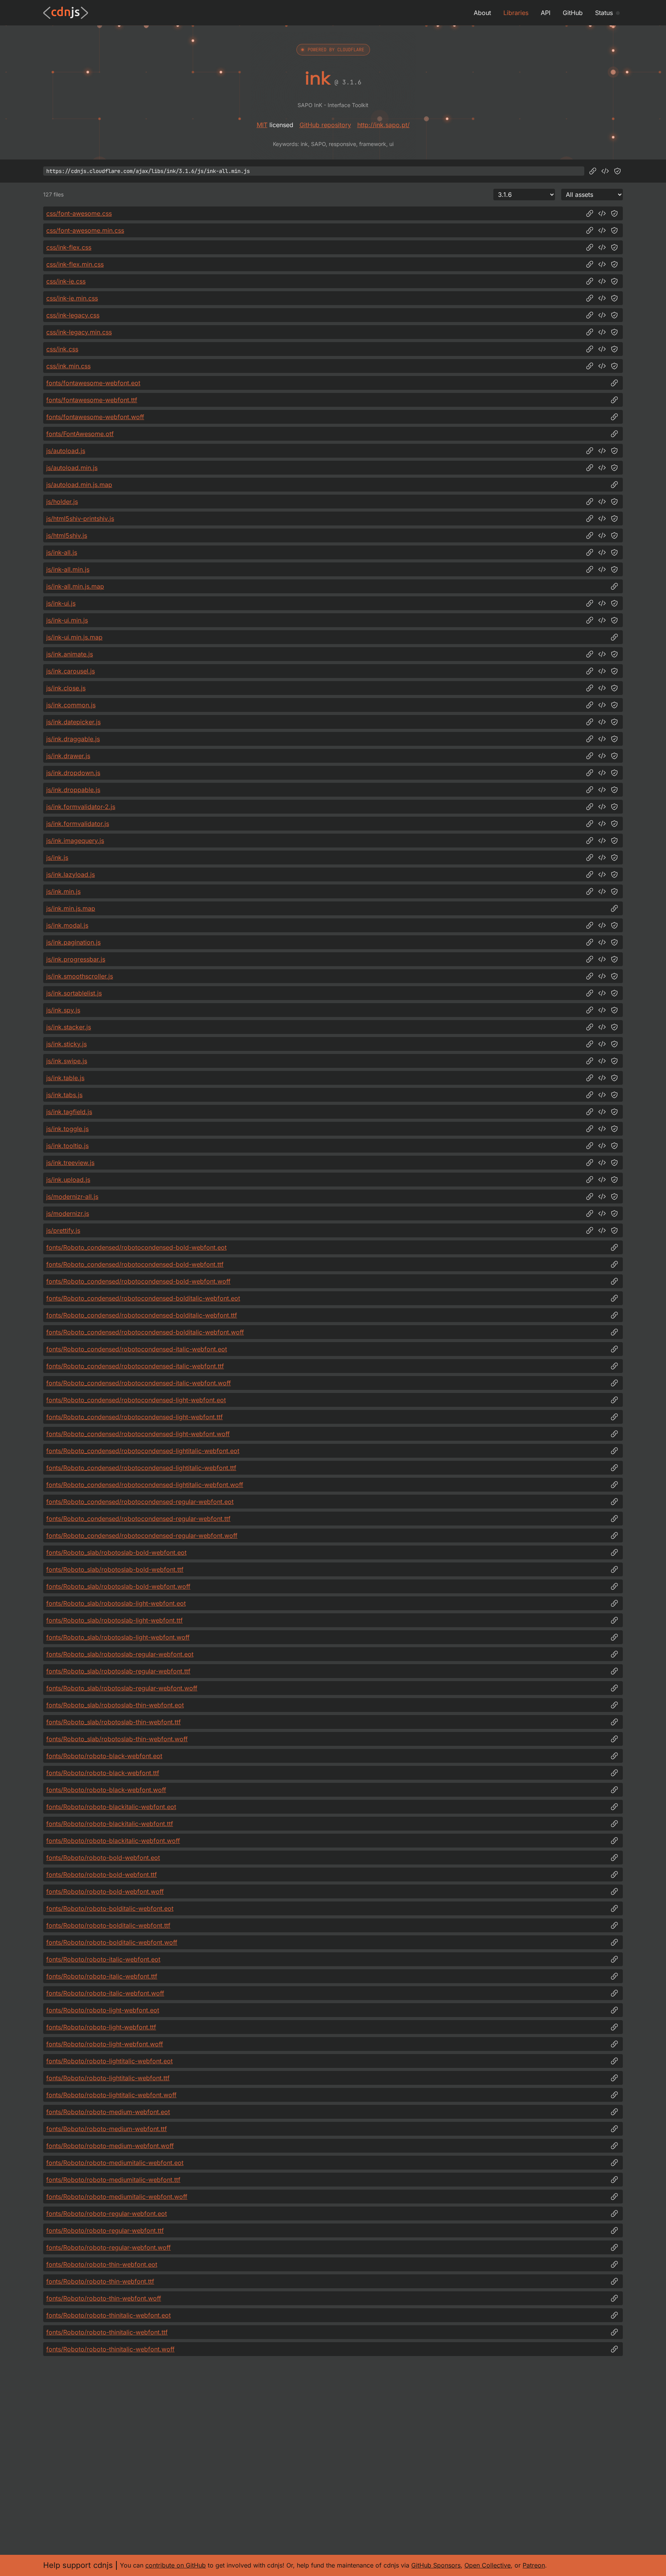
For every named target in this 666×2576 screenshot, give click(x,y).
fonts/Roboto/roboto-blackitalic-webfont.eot (111, 1807)
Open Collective (488, 2565)
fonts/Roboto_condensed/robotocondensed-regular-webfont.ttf (138, 1519)
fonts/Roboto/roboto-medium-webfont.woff (110, 2146)
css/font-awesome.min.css (85, 230)
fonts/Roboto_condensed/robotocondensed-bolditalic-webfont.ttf (142, 1315)
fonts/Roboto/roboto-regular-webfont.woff (108, 2247)
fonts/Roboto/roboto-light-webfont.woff (105, 2044)
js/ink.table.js (65, 1078)
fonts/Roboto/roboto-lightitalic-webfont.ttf (108, 2078)
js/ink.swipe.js (67, 1061)
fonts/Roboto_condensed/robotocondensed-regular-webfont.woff (142, 1536)
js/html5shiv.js (67, 535)
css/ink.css (62, 349)
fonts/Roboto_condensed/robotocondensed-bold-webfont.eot (136, 1247)
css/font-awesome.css (79, 213)
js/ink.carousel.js (71, 671)
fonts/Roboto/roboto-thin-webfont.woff (104, 2298)
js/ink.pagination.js (73, 942)
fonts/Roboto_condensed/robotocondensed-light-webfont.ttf (135, 1417)
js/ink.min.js (63, 891)
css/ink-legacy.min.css (79, 332)
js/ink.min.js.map (71, 908)
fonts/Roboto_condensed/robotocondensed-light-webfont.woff (138, 1434)
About (482, 13)
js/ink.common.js (71, 705)
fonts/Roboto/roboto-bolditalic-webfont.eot (110, 1908)
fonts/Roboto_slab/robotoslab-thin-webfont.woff (117, 1739)
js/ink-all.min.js (68, 569)
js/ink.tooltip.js (67, 1146)
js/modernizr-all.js (72, 1197)
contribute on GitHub (176, 2565)
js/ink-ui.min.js (67, 620)
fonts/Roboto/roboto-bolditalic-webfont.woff (112, 1942)
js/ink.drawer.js (68, 756)
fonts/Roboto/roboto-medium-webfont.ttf (107, 2129)
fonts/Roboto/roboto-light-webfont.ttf (101, 2027)
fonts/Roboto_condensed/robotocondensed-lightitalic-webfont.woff (145, 1485)
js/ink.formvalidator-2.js (81, 807)
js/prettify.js (63, 1230)
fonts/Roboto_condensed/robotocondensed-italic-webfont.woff (139, 1383)
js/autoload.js (66, 451)
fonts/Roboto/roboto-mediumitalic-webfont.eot (115, 2163)
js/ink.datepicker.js (73, 722)
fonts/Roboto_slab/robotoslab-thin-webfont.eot (115, 1705)
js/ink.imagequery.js (75, 841)
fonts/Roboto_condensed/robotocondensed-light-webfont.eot (136, 1400)
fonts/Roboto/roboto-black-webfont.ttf (103, 1773)
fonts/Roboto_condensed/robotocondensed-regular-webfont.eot (140, 1502)
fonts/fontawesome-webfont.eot (93, 383)
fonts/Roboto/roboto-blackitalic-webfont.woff (113, 1841)
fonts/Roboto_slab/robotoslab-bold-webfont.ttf (115, 1569)
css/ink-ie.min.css (72, 298)
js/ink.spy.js (63, 1010)
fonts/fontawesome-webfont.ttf (92, 400)
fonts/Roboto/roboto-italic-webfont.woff (105, 1993)
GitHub (573, 13)
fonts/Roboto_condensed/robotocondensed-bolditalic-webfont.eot (143, 1298)
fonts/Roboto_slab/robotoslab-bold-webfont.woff (118, 1586)
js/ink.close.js (66, 688)
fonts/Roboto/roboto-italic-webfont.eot (103, 1959)
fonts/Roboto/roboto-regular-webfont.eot (107, 2214)
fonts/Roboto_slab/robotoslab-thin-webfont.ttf (114, 1722)
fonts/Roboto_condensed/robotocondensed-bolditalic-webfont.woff (145, 1332)
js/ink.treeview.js (70, 1163)
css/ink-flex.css (69, 247)
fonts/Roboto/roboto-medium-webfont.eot (108, 2112)
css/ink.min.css (68, 366)
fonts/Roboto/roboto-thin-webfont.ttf (100, 2281)
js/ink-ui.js (61, 603)
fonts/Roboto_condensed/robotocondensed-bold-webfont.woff (138, 1281)
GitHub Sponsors (436, 2565)
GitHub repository (325, 125)
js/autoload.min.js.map (79, 485)
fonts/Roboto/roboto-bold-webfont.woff (105, 1891)
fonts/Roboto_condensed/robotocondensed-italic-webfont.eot (137, 1349)
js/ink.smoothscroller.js (80, 976)
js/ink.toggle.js (67, 1129)
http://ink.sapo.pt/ (383, 125)
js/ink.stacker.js (69, 1027)
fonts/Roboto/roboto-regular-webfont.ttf (105, 2230)
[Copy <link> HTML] (602, 213)
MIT (262, 125)
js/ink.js (57, 858)
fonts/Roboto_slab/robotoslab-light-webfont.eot (116, 1603)
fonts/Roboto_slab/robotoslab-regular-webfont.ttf (118, 1671)
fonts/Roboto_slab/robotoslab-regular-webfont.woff (122, 1688)
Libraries (516, 13)
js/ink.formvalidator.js (78, 824)
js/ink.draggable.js (73, 739)
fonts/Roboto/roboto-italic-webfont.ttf (102, 1976)
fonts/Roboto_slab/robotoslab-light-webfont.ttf (114, 1620)
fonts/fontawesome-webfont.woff (95, 417)
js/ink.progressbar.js (76, 959)
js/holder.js (62, 502)
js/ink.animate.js (70, 654)
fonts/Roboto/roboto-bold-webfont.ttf (102, 1875)
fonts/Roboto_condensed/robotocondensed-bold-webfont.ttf (135, 1264)
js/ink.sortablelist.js (74, 993)
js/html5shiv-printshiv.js (80, 519)
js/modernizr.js (68, 1213)
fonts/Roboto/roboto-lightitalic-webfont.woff (111, 2095)
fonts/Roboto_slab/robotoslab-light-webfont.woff (118, 1637)
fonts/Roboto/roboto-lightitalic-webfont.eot (109, 2061)
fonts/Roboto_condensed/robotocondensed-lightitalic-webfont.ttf (141, 1468)
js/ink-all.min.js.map (75, 586)
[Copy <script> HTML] (605, 171)
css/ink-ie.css (66, 281)
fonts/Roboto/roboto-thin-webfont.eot (102, 2264)
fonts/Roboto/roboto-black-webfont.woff (106, 1790)
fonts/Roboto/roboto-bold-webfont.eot (103, 1858)
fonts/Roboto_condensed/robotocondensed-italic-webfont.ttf (135, 1366)
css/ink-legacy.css (73, 315)
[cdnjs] (66, 13)
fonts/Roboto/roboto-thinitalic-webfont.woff (110, 2349)
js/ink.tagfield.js (69, 1112)
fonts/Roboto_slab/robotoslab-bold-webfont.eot (116, 1552)
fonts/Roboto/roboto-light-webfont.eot (103, 2010)
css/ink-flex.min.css (75, 264)
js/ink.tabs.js (64, 1095)
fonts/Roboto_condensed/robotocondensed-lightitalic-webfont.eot (143, 1451)
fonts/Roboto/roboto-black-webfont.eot (104, 1756)
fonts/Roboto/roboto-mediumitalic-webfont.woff (117, 2197)
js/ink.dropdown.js (73, 773)
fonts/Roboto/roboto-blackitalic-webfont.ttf (110, 1824)
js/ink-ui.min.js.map (74, 637)
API (546, 13)
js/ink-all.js (62, 552)
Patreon (534, 2565)
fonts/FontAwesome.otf (80, 434)
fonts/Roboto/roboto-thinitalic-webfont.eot (108, 2315)
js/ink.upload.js (68, 1180)
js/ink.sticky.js (66, 1044)
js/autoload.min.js (72, 468)
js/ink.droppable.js (73, 790)
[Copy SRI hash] (617, 171)
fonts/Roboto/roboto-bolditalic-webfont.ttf (108, 1925)
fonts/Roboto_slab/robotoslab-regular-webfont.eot (120, 1654)
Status (604, 13)
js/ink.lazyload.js (71, 874)
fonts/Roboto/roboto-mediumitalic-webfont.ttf (113, 2180)
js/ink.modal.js (67, 925)
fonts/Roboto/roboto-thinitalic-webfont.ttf (107, 2332)
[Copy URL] (593, 171)
